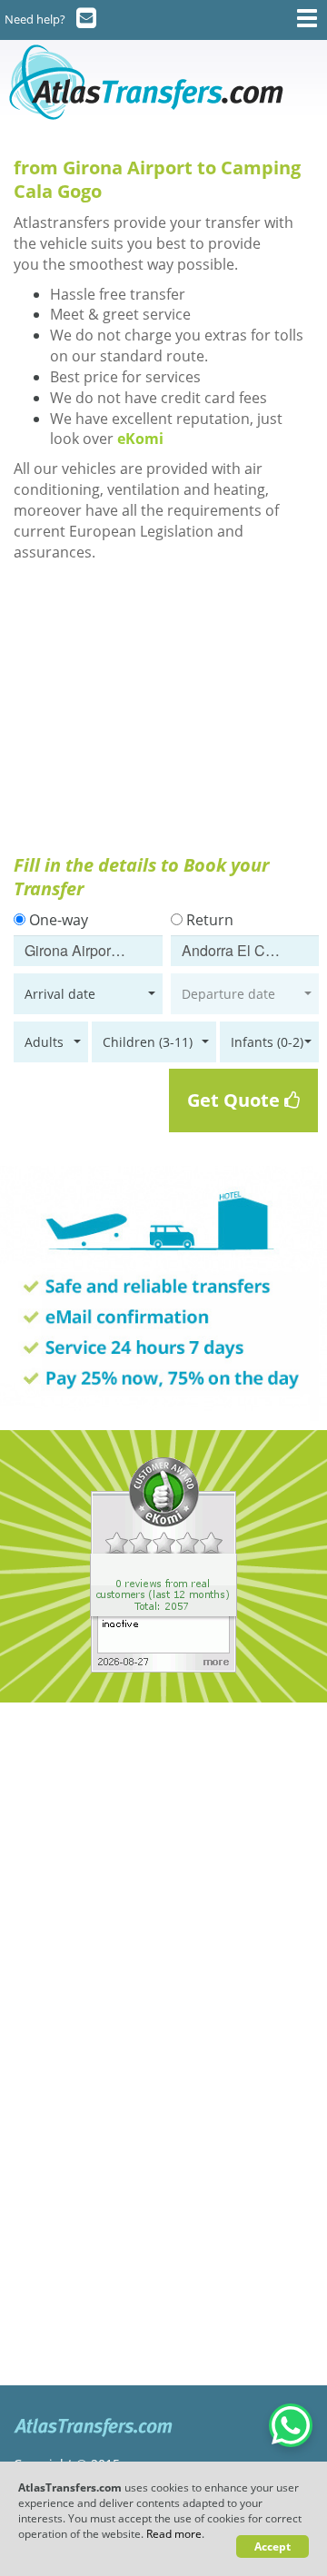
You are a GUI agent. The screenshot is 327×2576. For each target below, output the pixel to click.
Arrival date (60, 994)
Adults (44, 1042)
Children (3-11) (148, 1042)
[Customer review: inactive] (163, 1564)
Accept (272, 2546)
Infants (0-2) (267, 1042)
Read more (174, 2534)
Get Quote (236, 1100)
